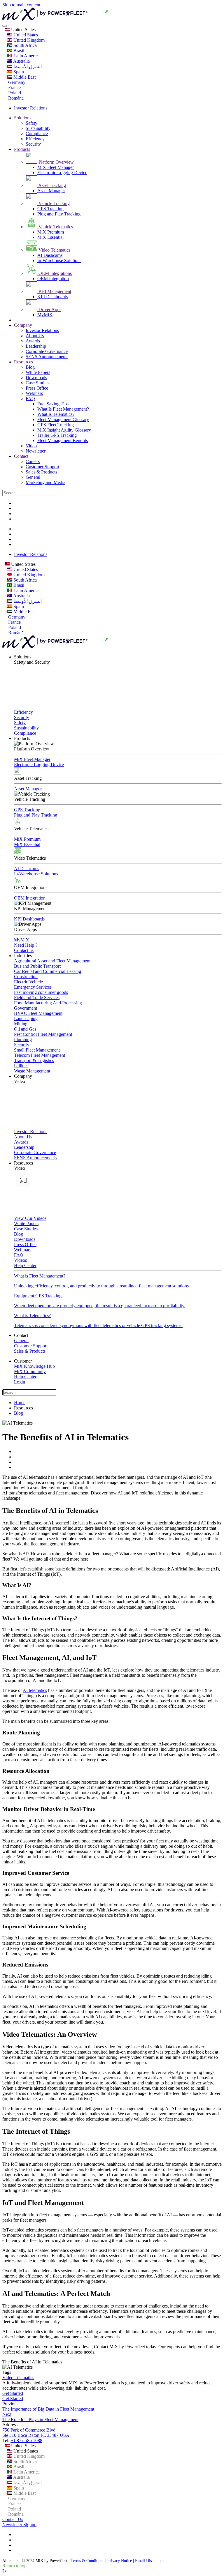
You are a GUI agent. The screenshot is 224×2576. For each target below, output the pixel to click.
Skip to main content (21, 5)
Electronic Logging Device (62, 173)
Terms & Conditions (87, 2561)
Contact (21, 456)
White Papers (38, 372)
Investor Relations (31, 108)
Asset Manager (51, 191)
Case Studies (37, 383)
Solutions (23, 118)
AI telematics (35, 1690)
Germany (16, 82)
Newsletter (36, 451)
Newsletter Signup (19, 2525)
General (33, 477)
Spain (18, 72)
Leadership (36, 346)
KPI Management (54, 291)
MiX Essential (50, 237)
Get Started (13, 2393)
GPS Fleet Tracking (56, 425)
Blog (30, 367)
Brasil (18, 51)
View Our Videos (30, 1218)
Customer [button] (23, 1361)
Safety (32, 123)
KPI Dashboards (53, 297)
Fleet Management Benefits (63, 440)
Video (31, 446)
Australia (21, 61)
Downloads (36, 378)
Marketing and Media (45, 482)
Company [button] (23, 1076)
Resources (23, 362)
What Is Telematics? (56, 414)
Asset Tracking (52, 185)
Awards (33, 341)
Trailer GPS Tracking (57, 435)
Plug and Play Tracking (59, 214)
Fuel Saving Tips (53, 404)
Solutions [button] (23, 657)
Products (22, 149)
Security (33, 144)
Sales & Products (41, 472)
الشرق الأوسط (27, 67)
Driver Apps (49, 309)
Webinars (34, 393)
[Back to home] (87, 19)
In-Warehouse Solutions (59, 260)
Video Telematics (54, 250)
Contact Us (13, 2519)
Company (23, 325)
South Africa (24, 45)
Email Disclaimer (149, 2561)
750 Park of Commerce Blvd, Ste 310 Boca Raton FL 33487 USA (36, 2433)
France (14, 88)
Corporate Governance (47, 351)
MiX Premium (51, 232)
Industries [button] (23, 956)
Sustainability (38, 128)
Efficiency (35, 139)
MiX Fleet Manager (56, 167)
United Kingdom (28, 40)
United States (23, 30)
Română (15, 98)
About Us (35, 336)
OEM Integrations (55, 273)
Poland (14, 93)
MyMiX (45, 315)
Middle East (24, 77)
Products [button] (22, 738)
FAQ (30, 399)
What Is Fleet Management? (63, 409)
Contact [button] (21, 1335)
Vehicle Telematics (55, 227)
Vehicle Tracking (54, 203)
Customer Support (42, 467)
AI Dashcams (50, 255)
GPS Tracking (50, 209)
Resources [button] (23, 1163)
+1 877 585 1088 (26, 2440)
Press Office (37, 388)
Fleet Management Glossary (63, 419)
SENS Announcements (47, 357)
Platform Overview (56, 162)
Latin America (26, 56)
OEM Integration (53, 279)
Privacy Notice (120, 2561)
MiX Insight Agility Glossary (64, 430)
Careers (33, 461)
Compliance (37, 134)
